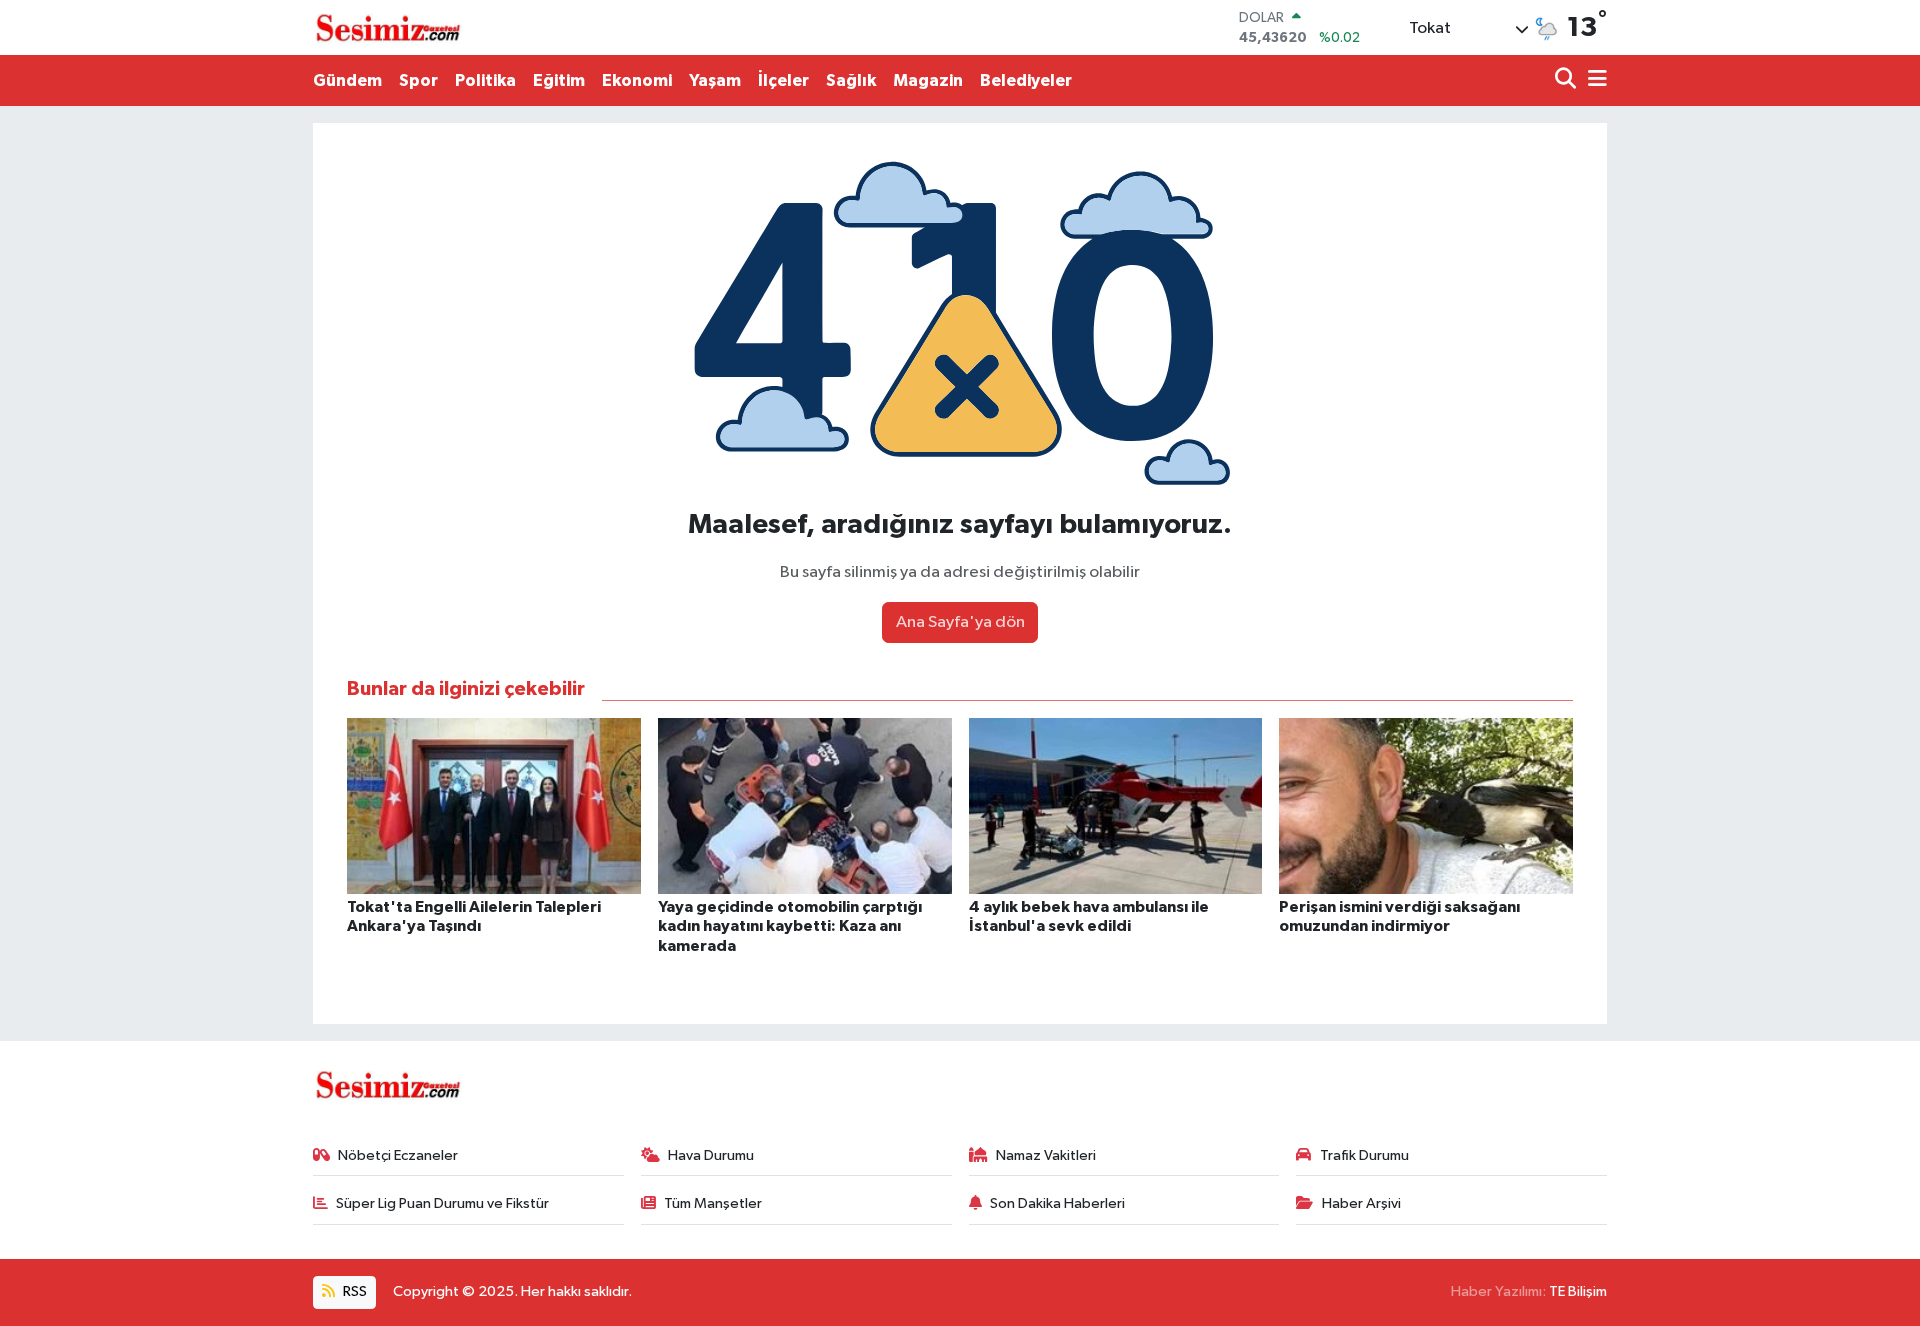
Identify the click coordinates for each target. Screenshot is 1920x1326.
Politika (485, 80)
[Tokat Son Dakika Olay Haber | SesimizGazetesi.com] (388, 28)
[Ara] (1567, 80)
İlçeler (783, 80)
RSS (353, 1291)
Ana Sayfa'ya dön (960, 622)
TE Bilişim (1578, 1291)
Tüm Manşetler (713, 1203)
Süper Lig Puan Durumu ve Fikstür (442, 1203)
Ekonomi (637, 80)
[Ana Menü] (1594, 80)
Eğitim (559, 80)
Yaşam (715, 80)
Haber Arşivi (1361, 1203)
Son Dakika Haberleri (1057, 1203)
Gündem (347, 80)
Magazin (928, 80)
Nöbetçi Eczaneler (398, 1155)
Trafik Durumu (1364, 1155)
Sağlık (851, 80)
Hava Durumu (711, 1155)
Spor (418, 80)
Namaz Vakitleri (1046, 1155)
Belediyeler (1026, 80)
